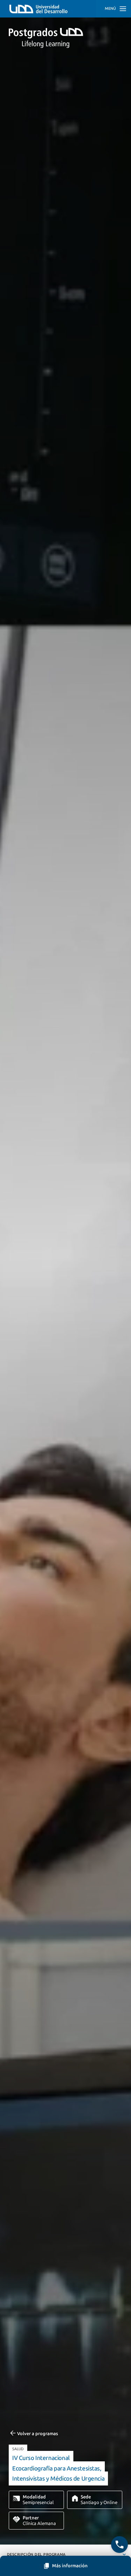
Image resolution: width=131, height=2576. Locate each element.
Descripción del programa (36, 2555)
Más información (70, 2566)
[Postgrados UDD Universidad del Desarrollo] (65, 38)
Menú (110, 9)
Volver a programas (38, 2434)
